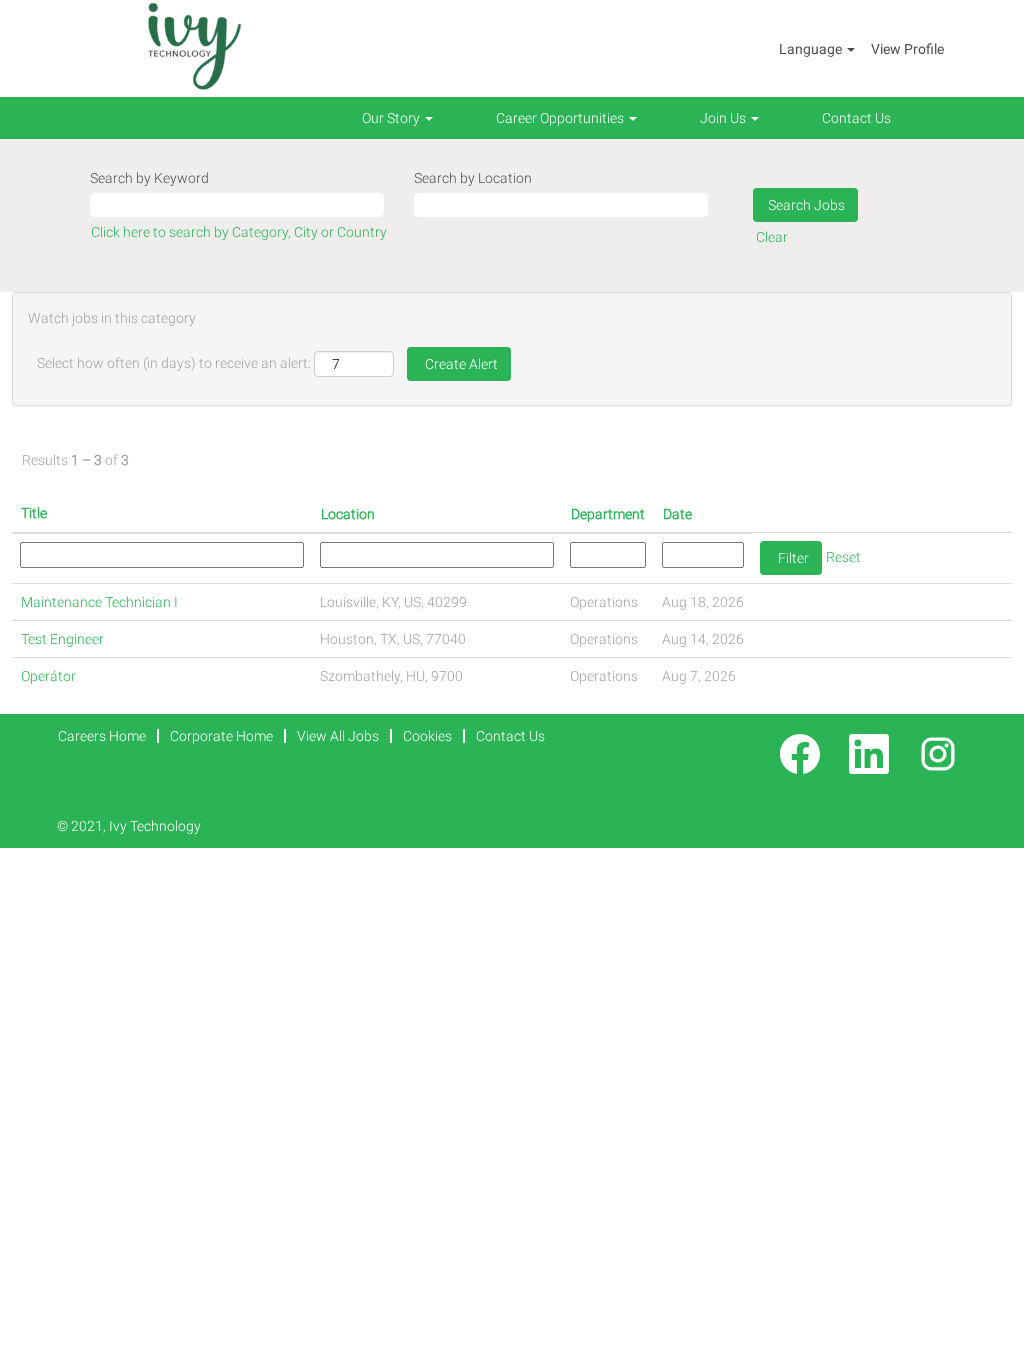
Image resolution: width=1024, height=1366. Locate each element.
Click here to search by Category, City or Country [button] (239, 232)
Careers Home (102, 736)
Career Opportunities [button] (561, 118)
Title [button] (34, 513)
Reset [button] (843, 557)
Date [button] (677, 514)
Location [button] (348, 514)
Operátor (48, 676)
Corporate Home (221, 736)
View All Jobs (338, 736)
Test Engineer (62, 639)
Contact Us (856, 118)
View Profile (907, 49)
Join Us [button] (724, 118)
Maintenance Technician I (99, 602)
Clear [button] (772, 237)
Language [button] (812, 49)
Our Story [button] (392, 118)
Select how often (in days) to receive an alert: (174, 363)
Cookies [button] (427, 736)
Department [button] (608, 514)
